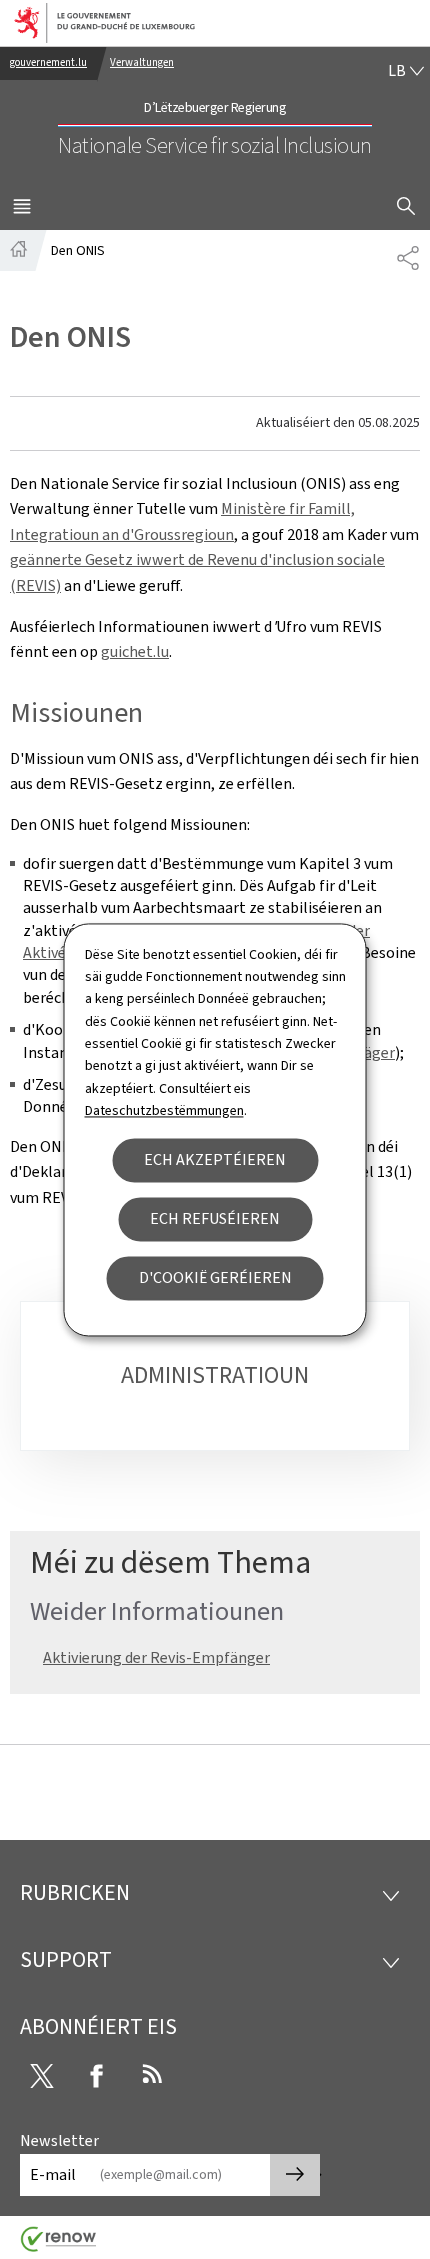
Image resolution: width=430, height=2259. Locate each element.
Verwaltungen (142, 62)
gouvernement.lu (48, 62)
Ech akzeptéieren (215, 1159)
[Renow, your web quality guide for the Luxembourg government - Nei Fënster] (59, 2246)
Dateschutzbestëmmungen (164, 1111)
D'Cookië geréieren (215, 1277)
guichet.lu (135, 651)
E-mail (53, 2174)
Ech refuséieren (215, 1218)
